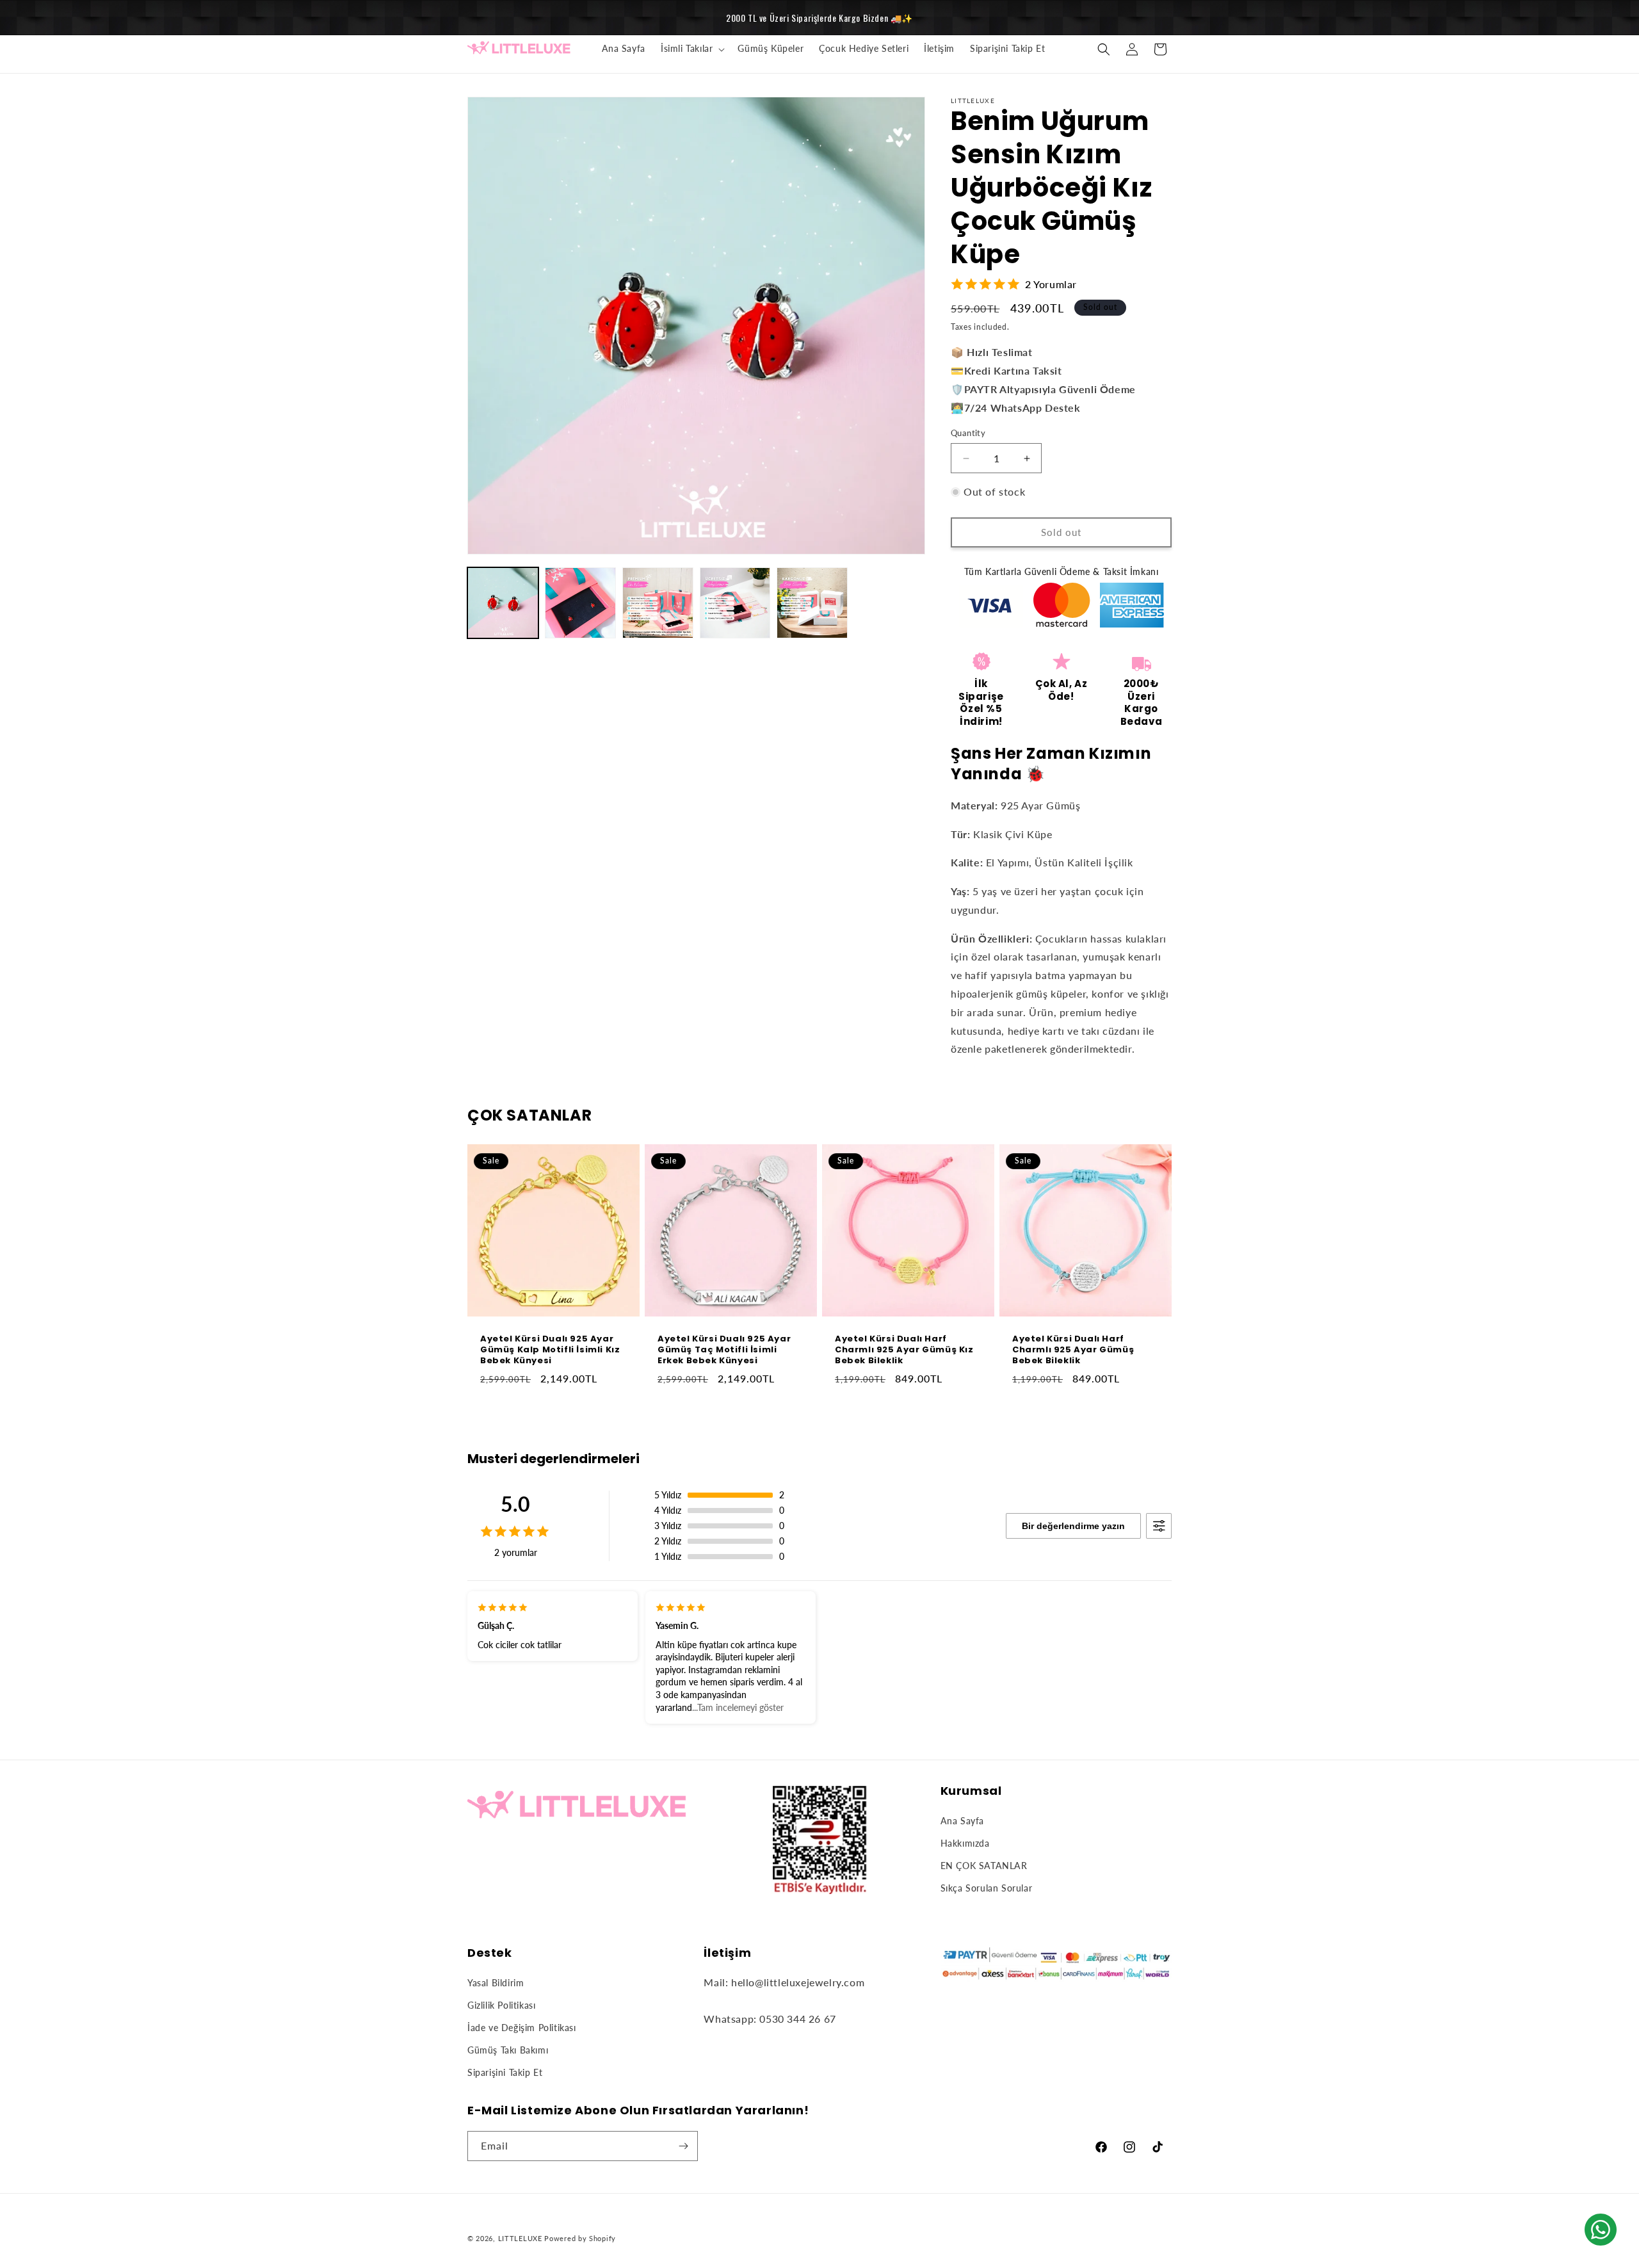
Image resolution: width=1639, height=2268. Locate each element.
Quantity (968, 433)
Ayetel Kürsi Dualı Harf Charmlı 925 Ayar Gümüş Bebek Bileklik (1073, 1350)
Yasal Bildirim (496, 1983)
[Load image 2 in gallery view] (580, 603)
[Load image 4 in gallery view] (735, 603)
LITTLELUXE (520, 2238)
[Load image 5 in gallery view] (812, 603)
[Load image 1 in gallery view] (503, 603)
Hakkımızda (965, 1843)
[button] (691, 49)
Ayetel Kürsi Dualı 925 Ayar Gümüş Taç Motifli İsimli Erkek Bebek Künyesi (724, 1350)
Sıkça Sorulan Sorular (987, 1888)
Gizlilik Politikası (501, 2005)
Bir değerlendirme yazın (1073, 1526)
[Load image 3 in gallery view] (658, 603)
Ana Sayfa (962, 1821)
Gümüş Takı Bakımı (508, 2050)
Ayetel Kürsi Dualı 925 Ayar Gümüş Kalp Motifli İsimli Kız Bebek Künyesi (550, 1350)
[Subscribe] (683, 2146)
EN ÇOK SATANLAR (984, 1866)
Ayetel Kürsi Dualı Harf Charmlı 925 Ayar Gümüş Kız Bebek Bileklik (904, 1350)
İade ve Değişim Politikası (522, 2028)
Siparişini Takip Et (505, 2072)
